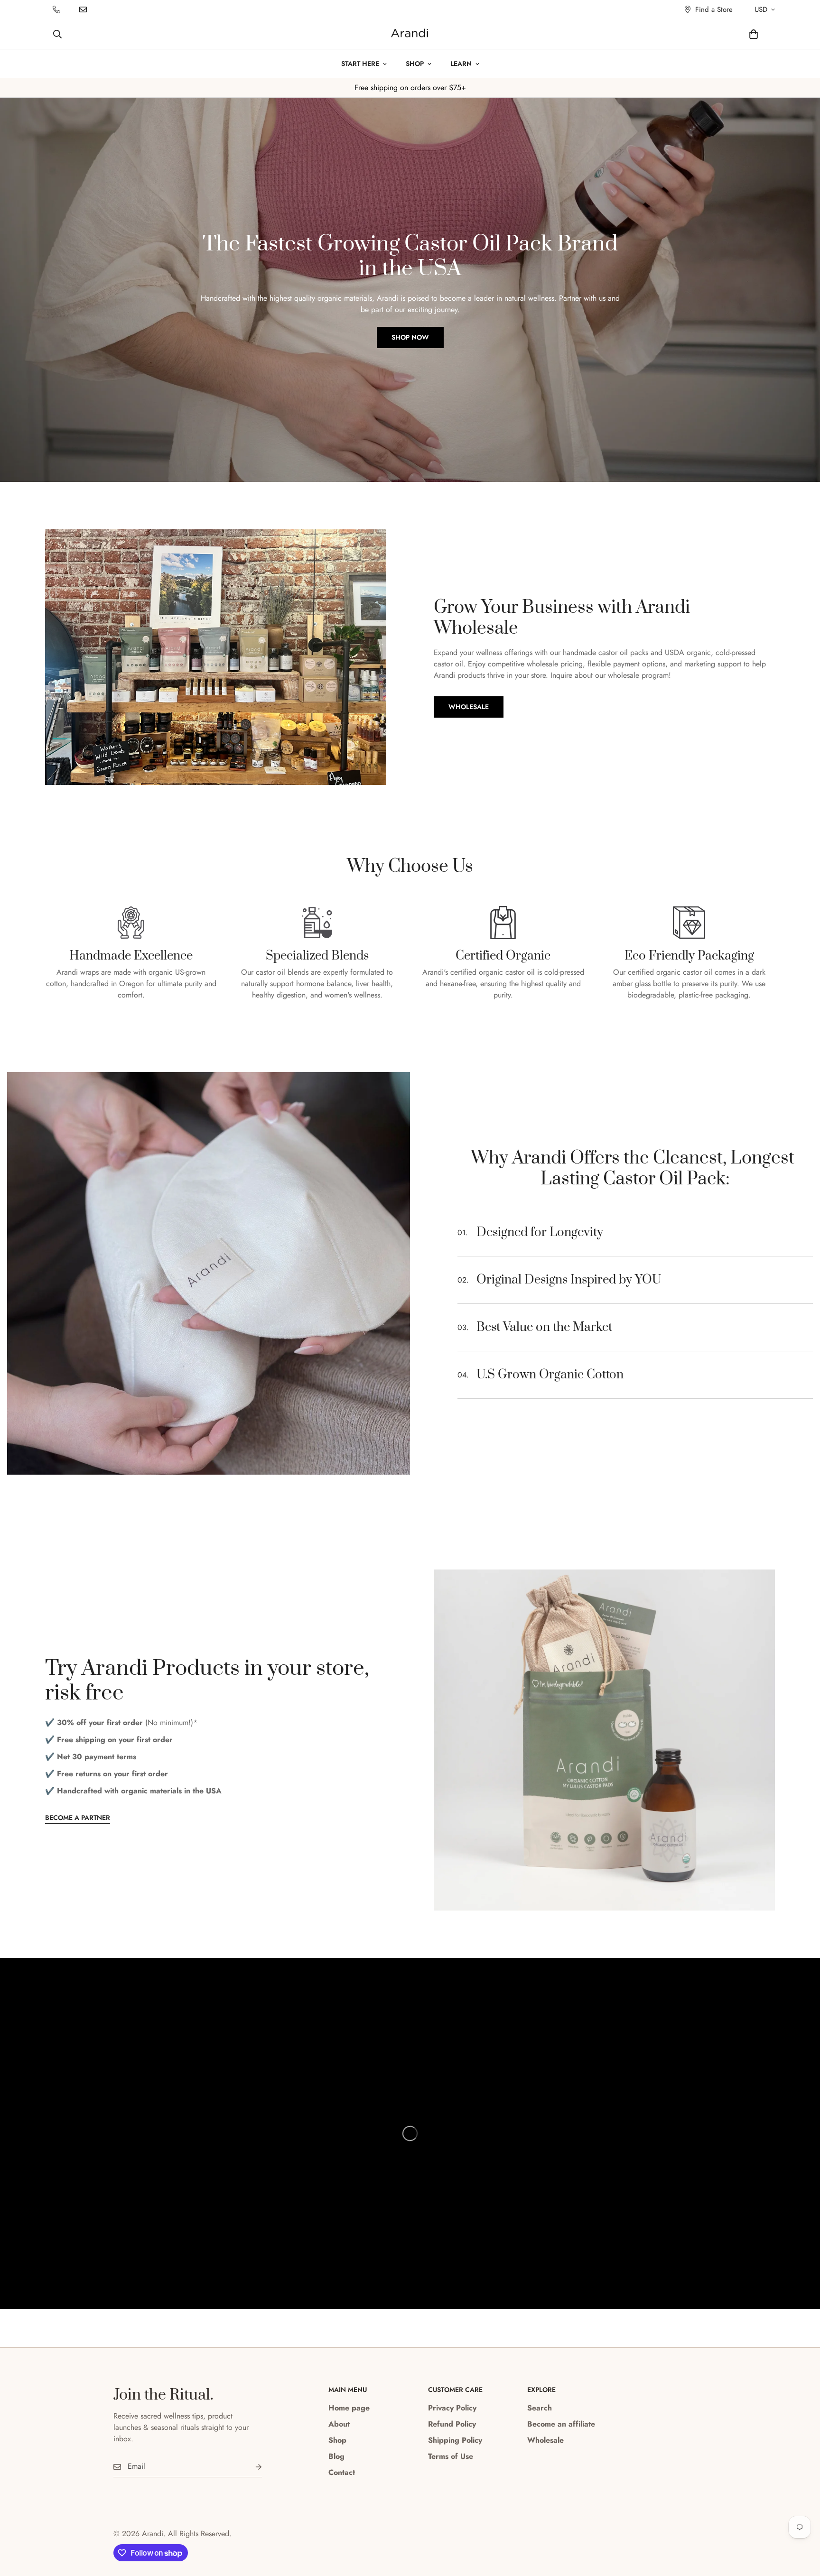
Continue (318, 1373)
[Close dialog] (583, 1162)
